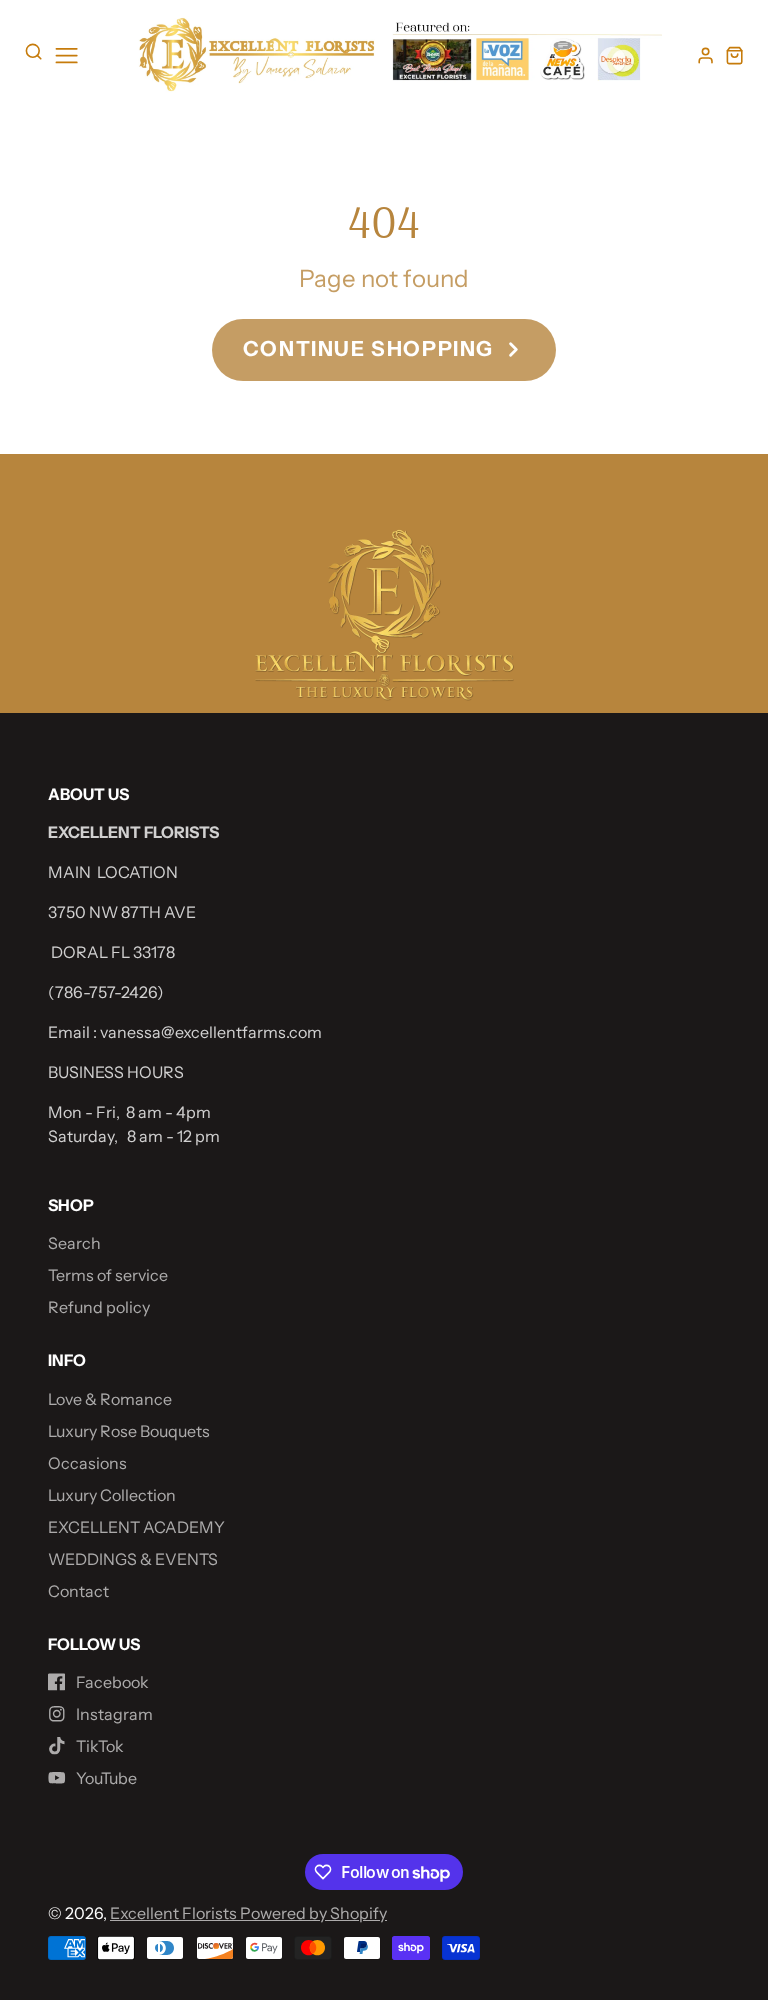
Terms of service (108, 1275)
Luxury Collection (112, 1495)
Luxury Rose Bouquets (129, 1431)
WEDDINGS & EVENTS (133, 1559)
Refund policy (99, 1307)
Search (74, 1243)
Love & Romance (110, 1399)
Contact (78, 1591)
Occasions (87, 1463)
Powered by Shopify (313, 1913)
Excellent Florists (175, 1913)
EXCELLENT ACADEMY (136, 1527)
